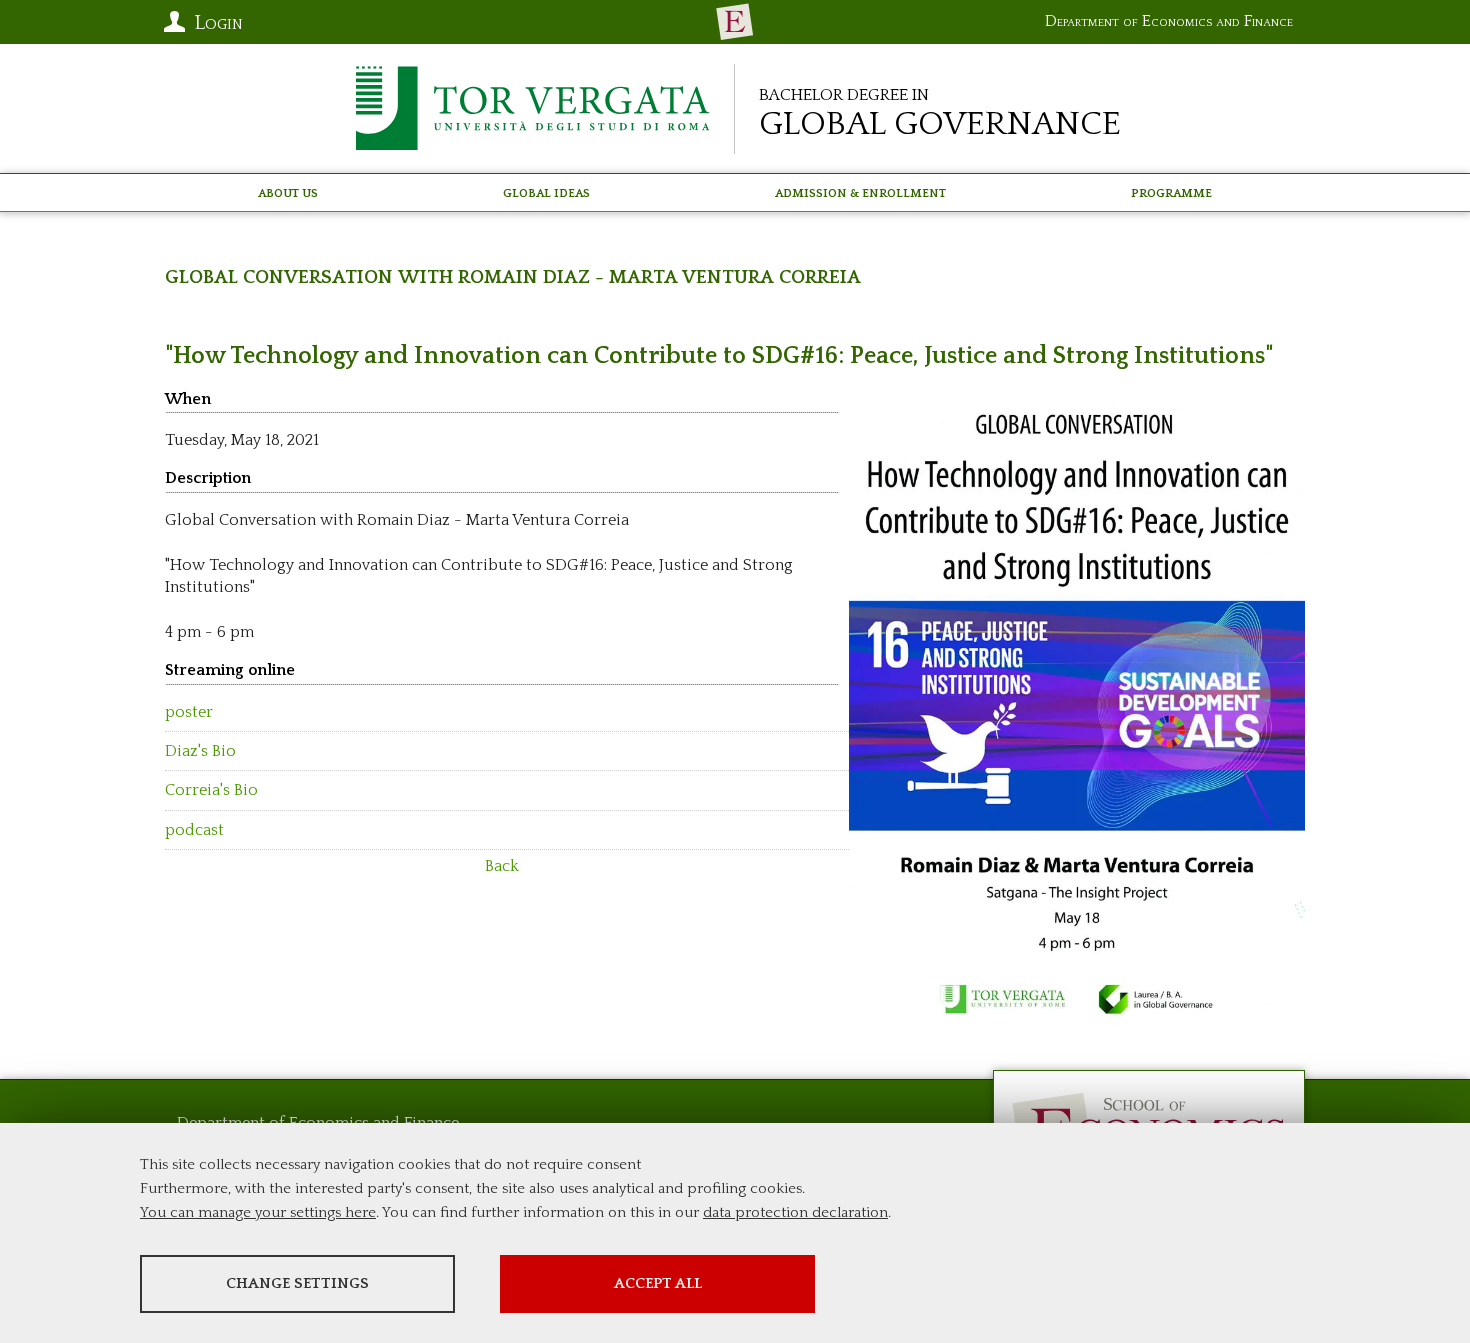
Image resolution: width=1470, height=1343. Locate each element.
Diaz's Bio (200, 751)
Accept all (658, 1283)
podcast (194, 830)
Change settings (297, 1283)
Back (502, 866)
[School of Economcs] (735, 22)
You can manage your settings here (258, 1212)
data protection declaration (795, 1212)
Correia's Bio (211, 790)
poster (189, 712)
